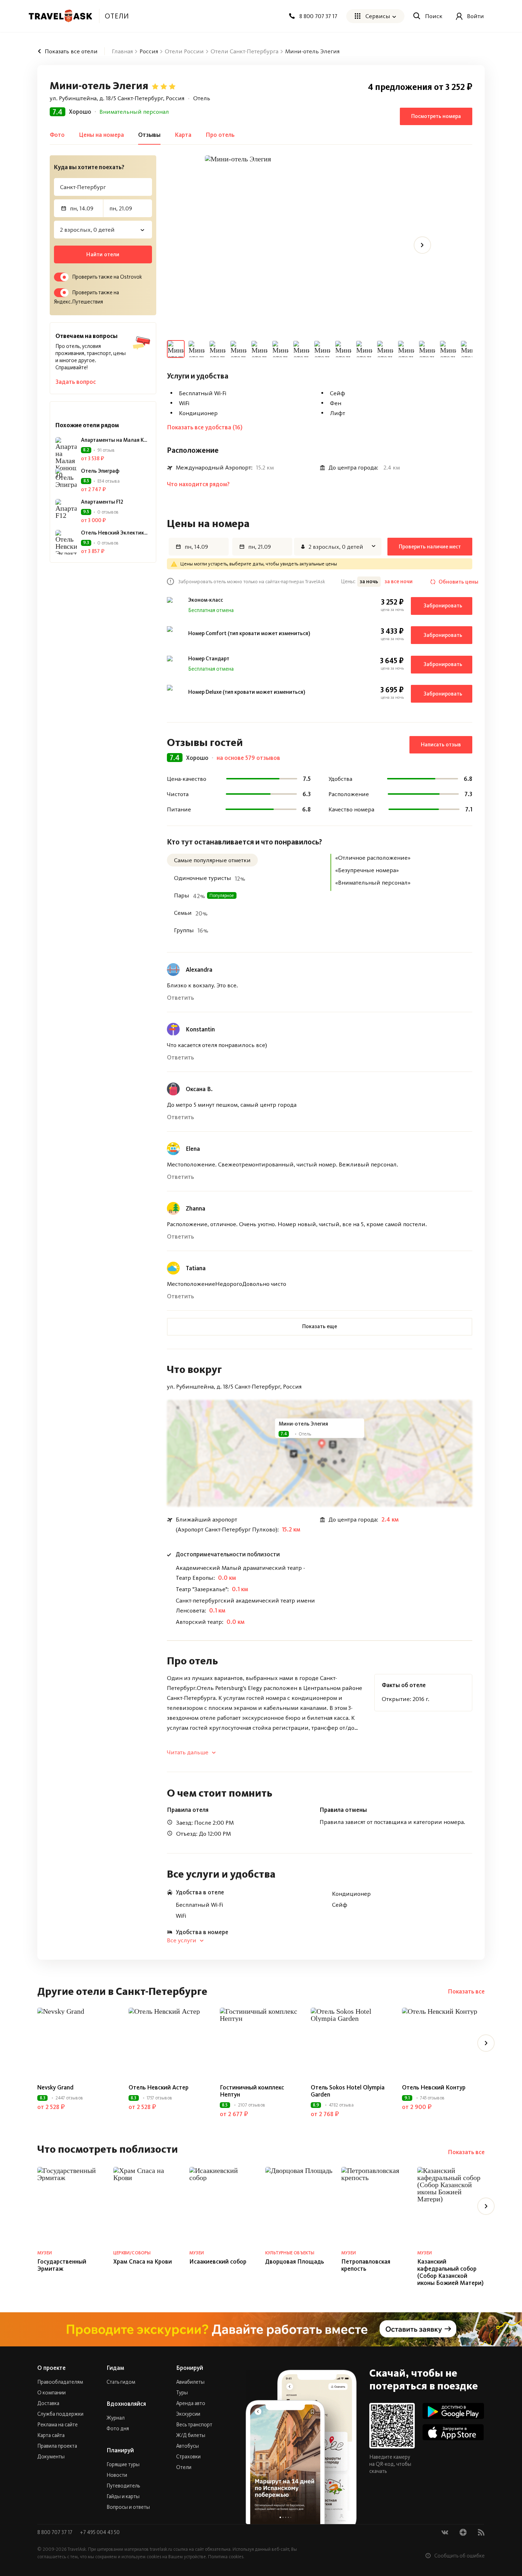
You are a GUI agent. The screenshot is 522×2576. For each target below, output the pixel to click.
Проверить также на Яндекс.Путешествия (86, 297)
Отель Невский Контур (434, 2087)
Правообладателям (60, 2382)
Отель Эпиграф (100, 471)
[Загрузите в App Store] (453, 2432)
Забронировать (443, 606)
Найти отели (103, 254)
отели (117, 16)
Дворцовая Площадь (295, 2261)
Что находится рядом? (198, 484)
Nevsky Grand (55, 2087)
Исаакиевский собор (218, 2261)
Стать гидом (121, 2382)
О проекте (51, 2368)
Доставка (48, 2403)
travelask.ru (161, 2549)
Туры (182, 2393)
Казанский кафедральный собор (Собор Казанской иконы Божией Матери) (450, 2272)
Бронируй (190, 2368)
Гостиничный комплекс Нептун (252, 2091)
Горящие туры (123, 2464)
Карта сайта (51, 2435)
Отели (184, 2467)
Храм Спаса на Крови (143, 2261)
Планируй (120, 2450)
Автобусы (187, 2446)
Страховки (188, 2457)
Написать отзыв (441, 745)
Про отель (220, 135)
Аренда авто (191, 2403)
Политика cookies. (226, 2557)
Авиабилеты (190, 2382)
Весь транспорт (194, 2425)
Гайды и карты (123, 2496)
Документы (51, 2457)
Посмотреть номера (436, 116)
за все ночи (399, 581)
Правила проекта (57, 2446)
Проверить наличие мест (430, 547)
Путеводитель (123, 2486)
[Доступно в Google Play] (453, 2411)
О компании (51, 2393)
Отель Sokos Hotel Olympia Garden (348, 2091)
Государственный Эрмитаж (62, 2265)
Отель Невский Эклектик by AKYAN (114, 533)
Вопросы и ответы (128, 2507)
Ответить (180, 998)
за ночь (369, 581)
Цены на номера (101, 135)
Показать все (466, 1991)
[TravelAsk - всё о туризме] (60, 16)
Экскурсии (188, 2414)
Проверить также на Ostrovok (107, 277)
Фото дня (118, 2429)
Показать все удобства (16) (205, 427)
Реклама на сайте (58, 2425)
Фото (57, 135)
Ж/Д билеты (191, 2435)
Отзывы (149, 135)
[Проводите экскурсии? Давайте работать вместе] (261, 2329)
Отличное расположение (134, 112)
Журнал (116, 2418)
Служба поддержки (60, 2414)
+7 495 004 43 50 (100, 2532)
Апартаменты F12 (102, 502)
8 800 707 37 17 (55, 2532)
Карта (183, 135)
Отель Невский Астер (159, 2087)
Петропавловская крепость (366, 2265)
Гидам (115, 2368)
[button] (320, 1327)
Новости (117, 2475)
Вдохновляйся (126, 2404)
